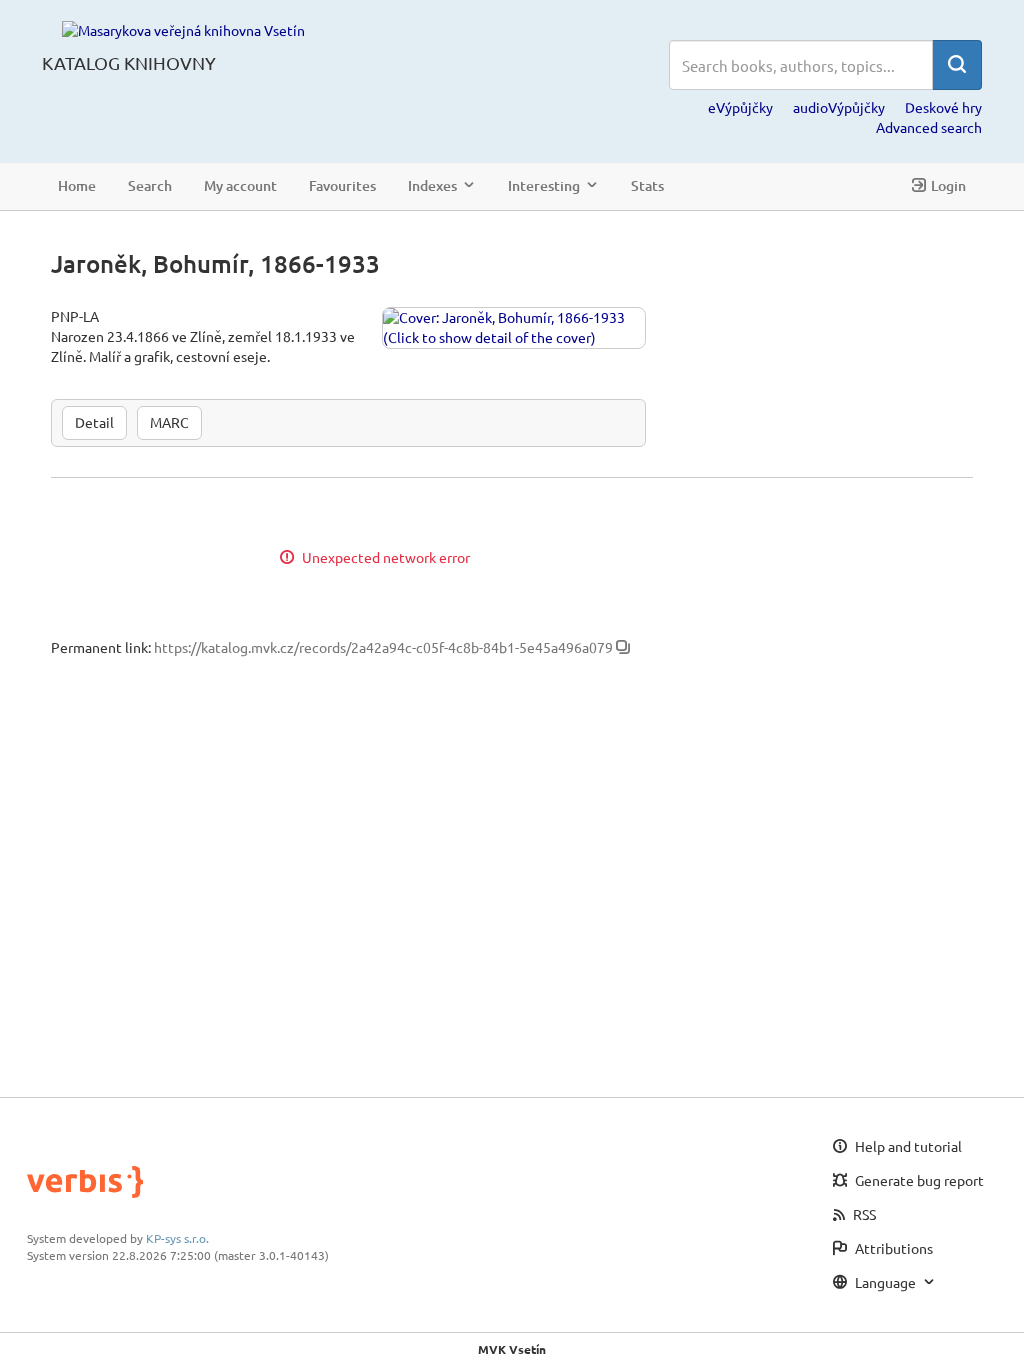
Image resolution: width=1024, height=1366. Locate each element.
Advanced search (929, 127)
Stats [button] (647, 185)
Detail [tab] (94, 422)
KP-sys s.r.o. (177, 1238)
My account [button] (240, 185)
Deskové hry (943, 107)
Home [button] (77, 185)
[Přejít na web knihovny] (183, 29)
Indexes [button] (432, 185)
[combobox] (801, 65)
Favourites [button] (342, 185)
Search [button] (150, 185)
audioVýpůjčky (839, 107)
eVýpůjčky (740, 107)
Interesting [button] (544, 185)
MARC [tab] (169, 422)
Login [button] (948, 185)
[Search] (957, 65)
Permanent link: (101, 647)
